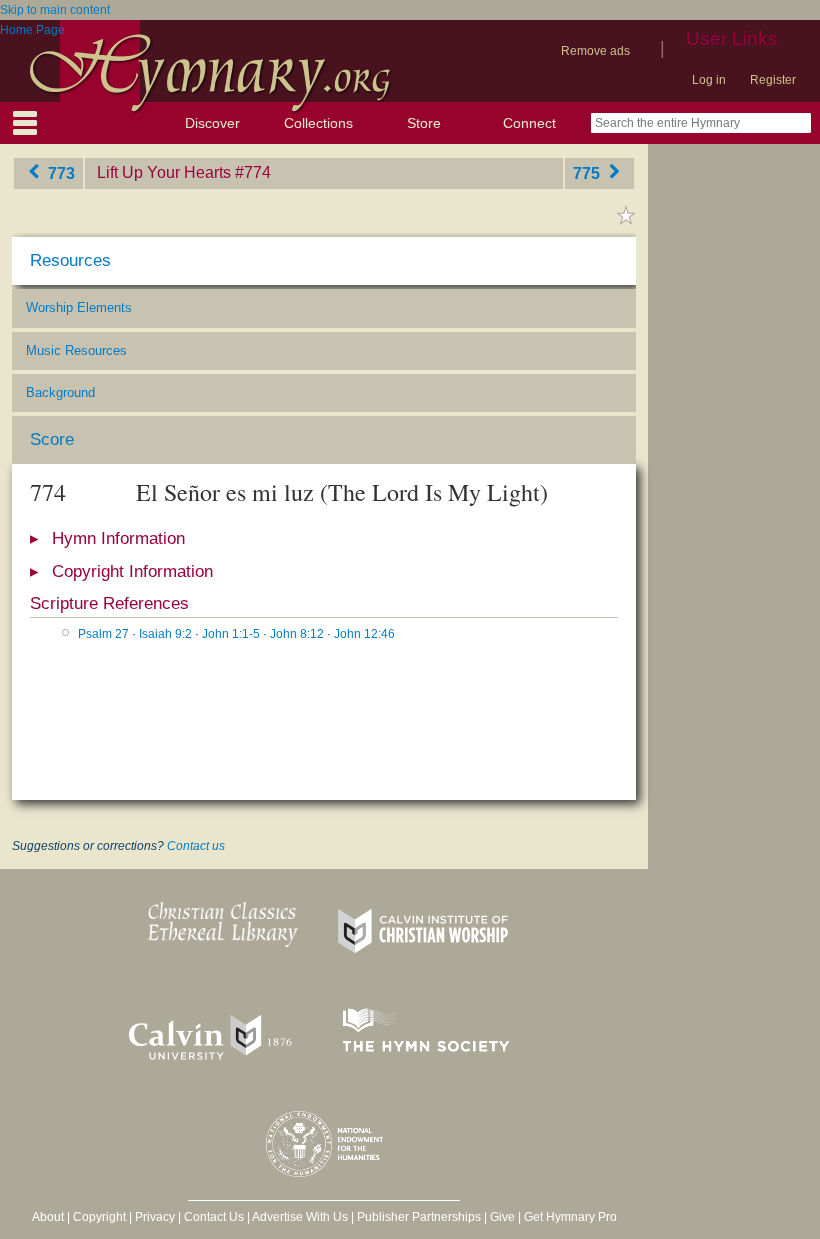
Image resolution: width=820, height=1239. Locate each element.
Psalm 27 (103, 634)
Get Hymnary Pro (570, 1217)
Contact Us (214, 1217)
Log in (709, 80)
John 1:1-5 (231, 634)
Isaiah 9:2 (165, 634)
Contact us (196, 846)
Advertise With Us (300, 1217)
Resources (70, 260)
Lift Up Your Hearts (164, 172)
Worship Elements (79, 307)
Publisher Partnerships (419, 1217)
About (48, 1217)
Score (52, 439)
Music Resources (76, 350)
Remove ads (595, 51)
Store (424, 123)
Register (773, 80)
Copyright (99, 1217)
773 (59, 172)
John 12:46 (364, 634)
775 (588, 172)
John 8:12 (297, 634)
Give (502, 1217)
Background (60, 392)
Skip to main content (55, 10)
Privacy (155, 1217)
